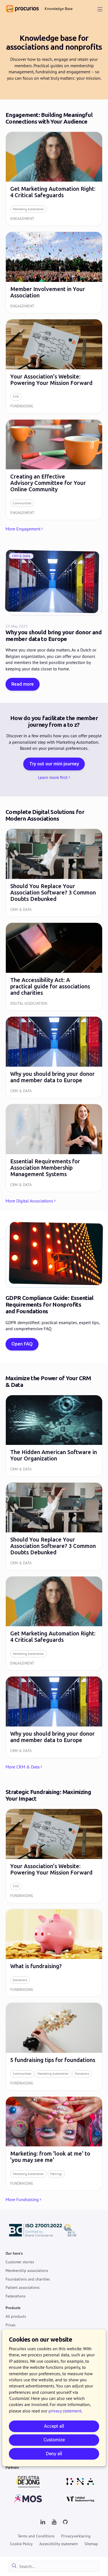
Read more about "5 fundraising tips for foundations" (54, 2047)
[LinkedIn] (43, 2522)
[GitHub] (65, 2522)
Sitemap (91, 2544)
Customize (54, 2440)
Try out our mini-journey (54, 764)
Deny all (54, 2454)
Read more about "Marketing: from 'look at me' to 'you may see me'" (54, 2144)
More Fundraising (22, 2199)
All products (16, 2316)
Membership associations (27, 2270)
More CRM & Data (23, 1767)
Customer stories (20, 2262)
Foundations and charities (28, 2279)
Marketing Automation (28, 209)
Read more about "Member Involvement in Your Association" (54, 273)
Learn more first (53, 777)
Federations (16, 2296)
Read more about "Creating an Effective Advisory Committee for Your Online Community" (54, 470)
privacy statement (65, 2411)
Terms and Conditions (36, 2536)
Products (13, 2308)
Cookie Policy (21, 2544)
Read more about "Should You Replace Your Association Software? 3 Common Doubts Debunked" (54, 873)
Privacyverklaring (76, 2536)
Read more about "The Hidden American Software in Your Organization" (54, 1436)
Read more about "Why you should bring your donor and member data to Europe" (54, 1057)
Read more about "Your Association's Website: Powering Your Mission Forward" (54, 366)
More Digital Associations (29, 1201)
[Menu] (100, 9)
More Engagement (23, 529)
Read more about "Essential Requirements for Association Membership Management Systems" (54, 1148)
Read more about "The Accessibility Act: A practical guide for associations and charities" (54, 967)
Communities (22, 503)
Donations (20, 1980)
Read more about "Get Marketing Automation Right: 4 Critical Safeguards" (54, 179)
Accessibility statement (59, 2544)
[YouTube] (54, 2522)
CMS (16, 396)
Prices (11, 2325)
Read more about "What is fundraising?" (54, 1953)
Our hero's (14, 2253)
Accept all (54, 2426)
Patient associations (23, 2287)
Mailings (56, 2174)
